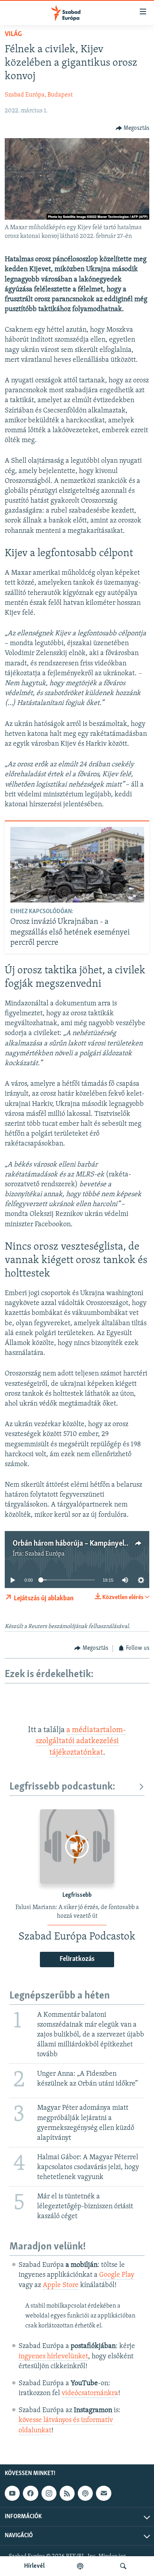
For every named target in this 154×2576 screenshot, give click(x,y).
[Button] (133, 128)
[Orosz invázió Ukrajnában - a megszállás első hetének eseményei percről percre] (77, 865)
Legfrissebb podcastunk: (62, 1787)
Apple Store (61, 2285)
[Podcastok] (80, 2566)
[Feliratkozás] (103, 2493)
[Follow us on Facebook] (30, 2493)
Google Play (117, 2275)
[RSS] (67, 2493)
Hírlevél (34, 2566)
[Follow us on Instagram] (49, 2493)
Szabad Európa (45, 1554)
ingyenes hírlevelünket (53, 2357)
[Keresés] (123, 2566)
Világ (13, 34)
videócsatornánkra (90, 2394)
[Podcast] (85, 2493)
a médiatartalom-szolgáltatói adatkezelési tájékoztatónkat (81, 1741)
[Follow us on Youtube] (12, 2493)
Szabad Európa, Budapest (39, 95)
